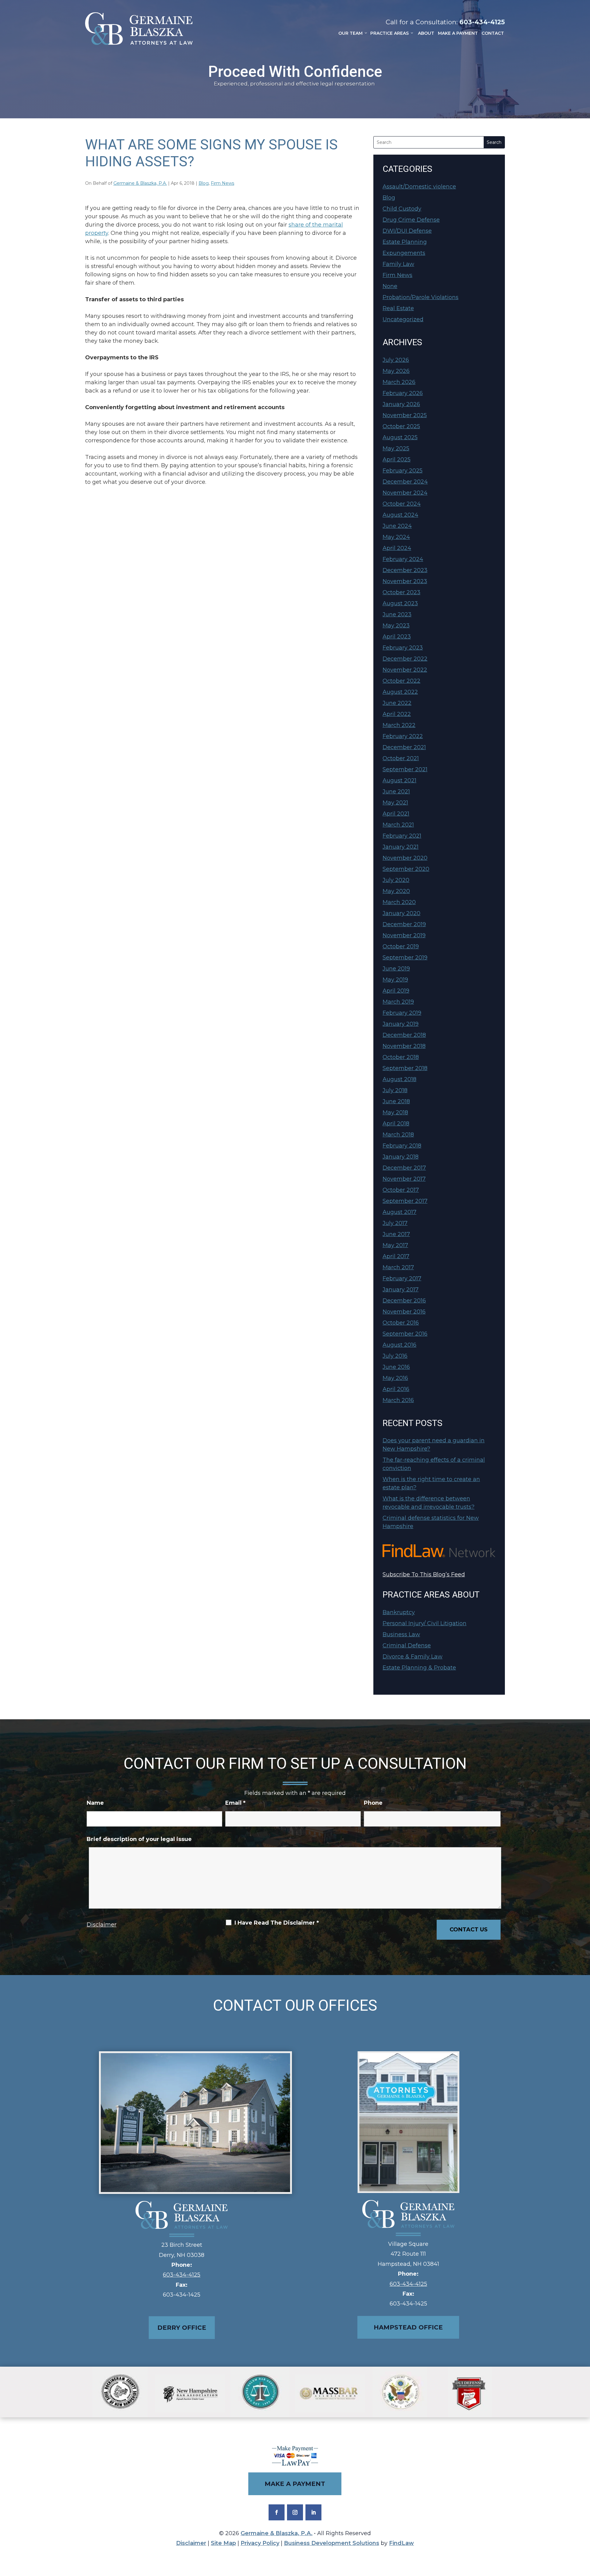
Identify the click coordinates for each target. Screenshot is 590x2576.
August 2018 (399, 1079)
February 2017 (402, 1278)
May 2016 (395, 1378)
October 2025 (401, 426)
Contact (493, 33)
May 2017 (395, 1245)
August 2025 (400, 437)
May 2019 (395, 980)
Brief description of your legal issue (139, 1839)
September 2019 (405, 958)
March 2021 (398, 825)
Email (235, 1803)
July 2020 (396, 880)
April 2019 (396, 991)
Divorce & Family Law (413, 1657)
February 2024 (403, 559)
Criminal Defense (407, 1646)
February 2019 (402, 1013)
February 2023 (403, 648)
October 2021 (401, 758)
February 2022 (403, 736)
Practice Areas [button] (389, 33)
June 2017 (396, 1234)
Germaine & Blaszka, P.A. (140, 183)
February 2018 (402, 1146)
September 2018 (405, 1068)
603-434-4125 (482, 22)
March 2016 (398, 1400)
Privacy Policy (260, 2543)
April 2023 (397, 637)
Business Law (401, 1634)
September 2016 (405, 1334)
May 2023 (396, 626)
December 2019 (404, 924)
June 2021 (396, 792)
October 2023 (401, 592)
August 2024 (400, 515)
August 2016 (399, 1345)
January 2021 (401, 847)
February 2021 (402, 836)
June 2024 (397, 526)
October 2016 (401, 1323)
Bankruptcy (399, 1612)
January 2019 (401, 1024)
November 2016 (404, 1312)
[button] (584, 2531)
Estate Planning (405, 242)
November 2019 (404, 935)
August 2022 (400, 692)
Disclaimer (102, 1925)
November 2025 (405, 415)
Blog (204, 183)
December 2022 (405, 659)
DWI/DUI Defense (407, 231)
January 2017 (401, 1290)
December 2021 (404, 747)
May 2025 (396, 448)
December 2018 (404, 1035)
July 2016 (395, 1356)
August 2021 (399, 780)
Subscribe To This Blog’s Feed (424, 1574)
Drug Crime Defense (411, 220)
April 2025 (397, 460)
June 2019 (396, 969)
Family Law (398, 264)
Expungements (404, 253)
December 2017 (404, 1168)
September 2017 (405, 1201)
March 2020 (399, 902)
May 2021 (395, 803)
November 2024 (405, 493)
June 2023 (397, 614)
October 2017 (401, 1190)
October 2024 (402, 504)
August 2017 (399, 1212)
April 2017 (396, 1256)
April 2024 (397, 548)
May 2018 (395, 1112)
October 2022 (401, 681)
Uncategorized (403, 319)
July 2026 (396, 360)
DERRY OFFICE (182, 2328)
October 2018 (401, 1057)
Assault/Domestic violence (419, 187)
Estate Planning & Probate (419, 1668)
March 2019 (398, 1002)
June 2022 (397, 703)
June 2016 (396, 1367)
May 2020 (396, 891)
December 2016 (404, 1301)
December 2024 (405, 482)
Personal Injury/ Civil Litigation (425, 1623)
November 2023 (405, 581)
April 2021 (396, 814)
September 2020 (406, 869)
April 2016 (396, 1389)
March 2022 (399, 725)
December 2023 (405, 570)
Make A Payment (458, 33)
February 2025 (403, 471)
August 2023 (400, 603)
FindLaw (401, 2543)
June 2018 (396, 1101)
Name (95, 1803)
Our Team (350, 33)
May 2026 (396, 371)
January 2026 (401, 404)
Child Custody (402, 209)
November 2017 (404, 1179)
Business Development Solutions (332, 2543)
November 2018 (404, 1046)
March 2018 (398, 1135)
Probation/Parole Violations (421, 297)
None (390, 286)
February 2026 (403, 393)
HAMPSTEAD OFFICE (408, 2327)
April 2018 (396, 1124)
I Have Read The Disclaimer (277, 1923)
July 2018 (395, 1090)
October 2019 (401, 946)
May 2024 (396, 537)
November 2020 (405, 858)
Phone (373, 1803)
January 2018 (401, 1157)
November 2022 (405, 670)
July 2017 (395, 1223)
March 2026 (399, 382)
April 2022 (397, 714)
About (426, 33)
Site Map (223, 2543)
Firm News (222, 183)
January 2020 (401, 913)
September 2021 (405, 769)
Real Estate (398, 308)
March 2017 (398, 1267)
